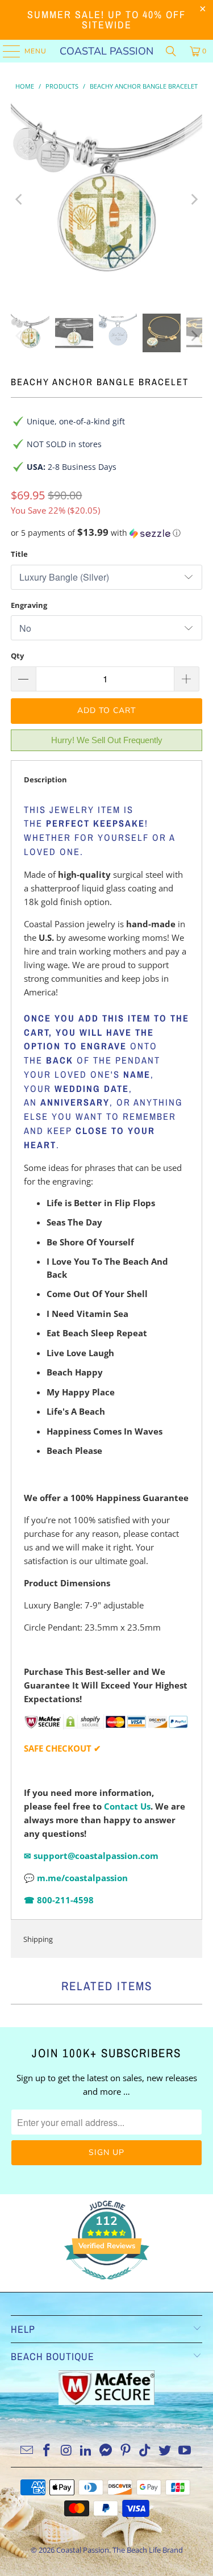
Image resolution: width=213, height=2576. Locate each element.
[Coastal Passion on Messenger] (106, 2451)
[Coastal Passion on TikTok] (145, 2451)
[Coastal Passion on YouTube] (185, 2451)
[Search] (171, 51)
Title (19, 554)
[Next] (194, 199)
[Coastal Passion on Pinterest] (126, 2451)
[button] (106, 533)
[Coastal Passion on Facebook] (47, 2451)
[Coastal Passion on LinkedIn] (86, 2451)
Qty (17, 656)
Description (45, 780)
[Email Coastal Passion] (27, 2451)
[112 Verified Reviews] (107, 2285)
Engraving (29, 605)
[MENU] (6, 51)
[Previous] (19, 199)
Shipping (38, 1939)
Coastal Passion (106, 51)
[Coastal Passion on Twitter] (165, 2451)
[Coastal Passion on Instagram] (66, 2451)
